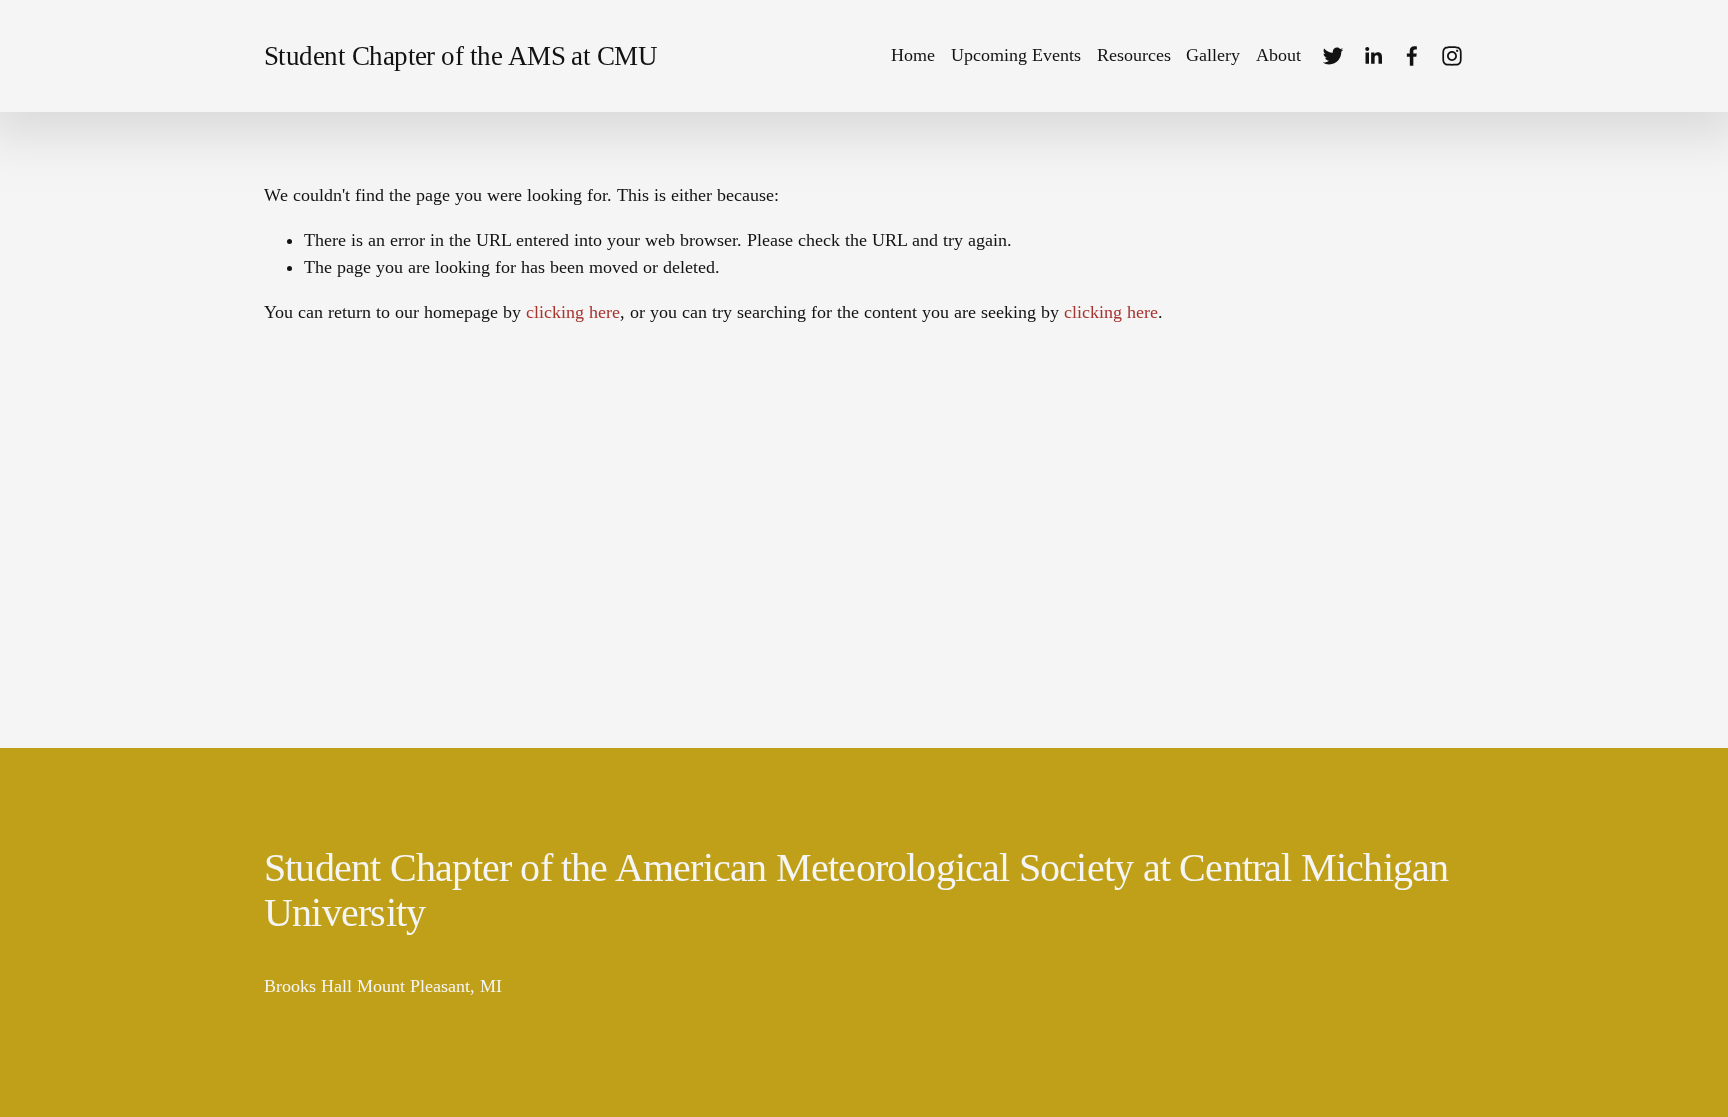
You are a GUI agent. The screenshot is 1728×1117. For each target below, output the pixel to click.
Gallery (1213, 55)
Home (913, 55)
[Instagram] (1452, 56)
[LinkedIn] (1373, 56)
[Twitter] (1333, 56)
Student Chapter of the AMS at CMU (460, 56)
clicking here (573, 312)
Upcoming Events (1016, 55)
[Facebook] (1412, 56)
